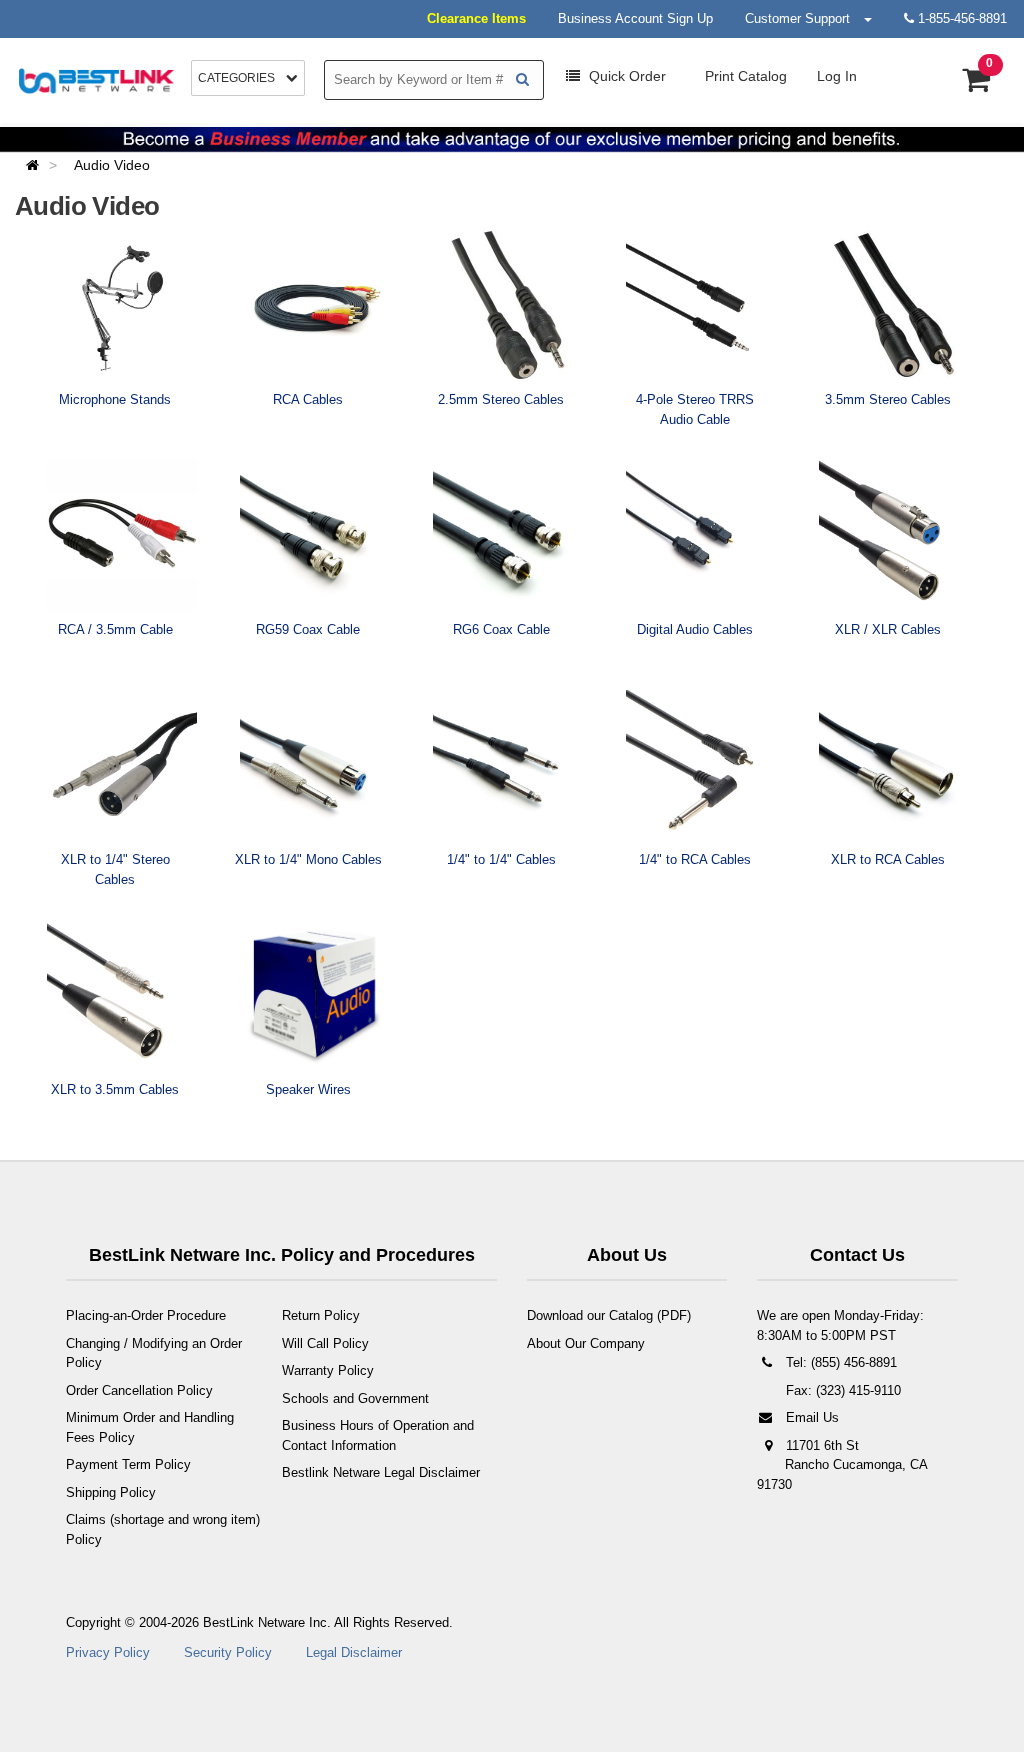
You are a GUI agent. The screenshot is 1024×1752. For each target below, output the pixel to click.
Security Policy (228, 1652)
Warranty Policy (328, 1370)
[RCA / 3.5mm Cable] (122, 534)
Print (744, 76)
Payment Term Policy (128, 1464)
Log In (837, 76)
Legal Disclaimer (354, 1652)
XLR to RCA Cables (888, 859)
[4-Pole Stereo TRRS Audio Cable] (701, 304)
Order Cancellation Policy (139, 1390)
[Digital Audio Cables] (701, 534)
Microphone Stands (115, 399)
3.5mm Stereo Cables (888, 399)
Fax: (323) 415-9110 (841, 1390)
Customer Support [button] (803, 18)
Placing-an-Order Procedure (146, 1315)
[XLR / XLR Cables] (894, 534)
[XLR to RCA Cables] (894, 764)
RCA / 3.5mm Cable (115, 629)
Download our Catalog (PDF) (609, 1315)
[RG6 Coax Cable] (508, 534)
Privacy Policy (108, 1652)
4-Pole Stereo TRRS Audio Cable (695, 409)
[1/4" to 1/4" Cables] (508, 764)
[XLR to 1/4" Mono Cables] (315, 764)
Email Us (810, 1417)
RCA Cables (308, 399)
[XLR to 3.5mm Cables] (122, 994)
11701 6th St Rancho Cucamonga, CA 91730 (842, 1465)
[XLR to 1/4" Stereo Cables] (122, 764)
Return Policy (321, 1315)
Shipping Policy (111, 1492)
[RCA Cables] (315, 304)
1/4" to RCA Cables (695, 859)
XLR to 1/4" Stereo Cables (115, 869)
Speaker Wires (308, 1089)
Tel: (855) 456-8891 (839, 1362)
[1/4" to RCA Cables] (701, 764)
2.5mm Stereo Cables (501, 399)
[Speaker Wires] (315, 994)
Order (627, 76)
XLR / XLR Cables (888, 629)
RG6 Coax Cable (501, 629)
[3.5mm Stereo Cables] (894, 304)
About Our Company (586, 1343)
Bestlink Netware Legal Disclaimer (381, 1472)
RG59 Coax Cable (308, 629)
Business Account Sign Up (635, 18)
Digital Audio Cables (695, 629)
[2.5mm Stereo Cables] (508, 304)
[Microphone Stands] (122, 304)
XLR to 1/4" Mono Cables (308, 859)
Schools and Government (355, 1398)
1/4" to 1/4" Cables (501, 859)
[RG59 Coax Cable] (315, 534)
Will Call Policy (325, 1343)
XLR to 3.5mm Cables (115, 1089)
